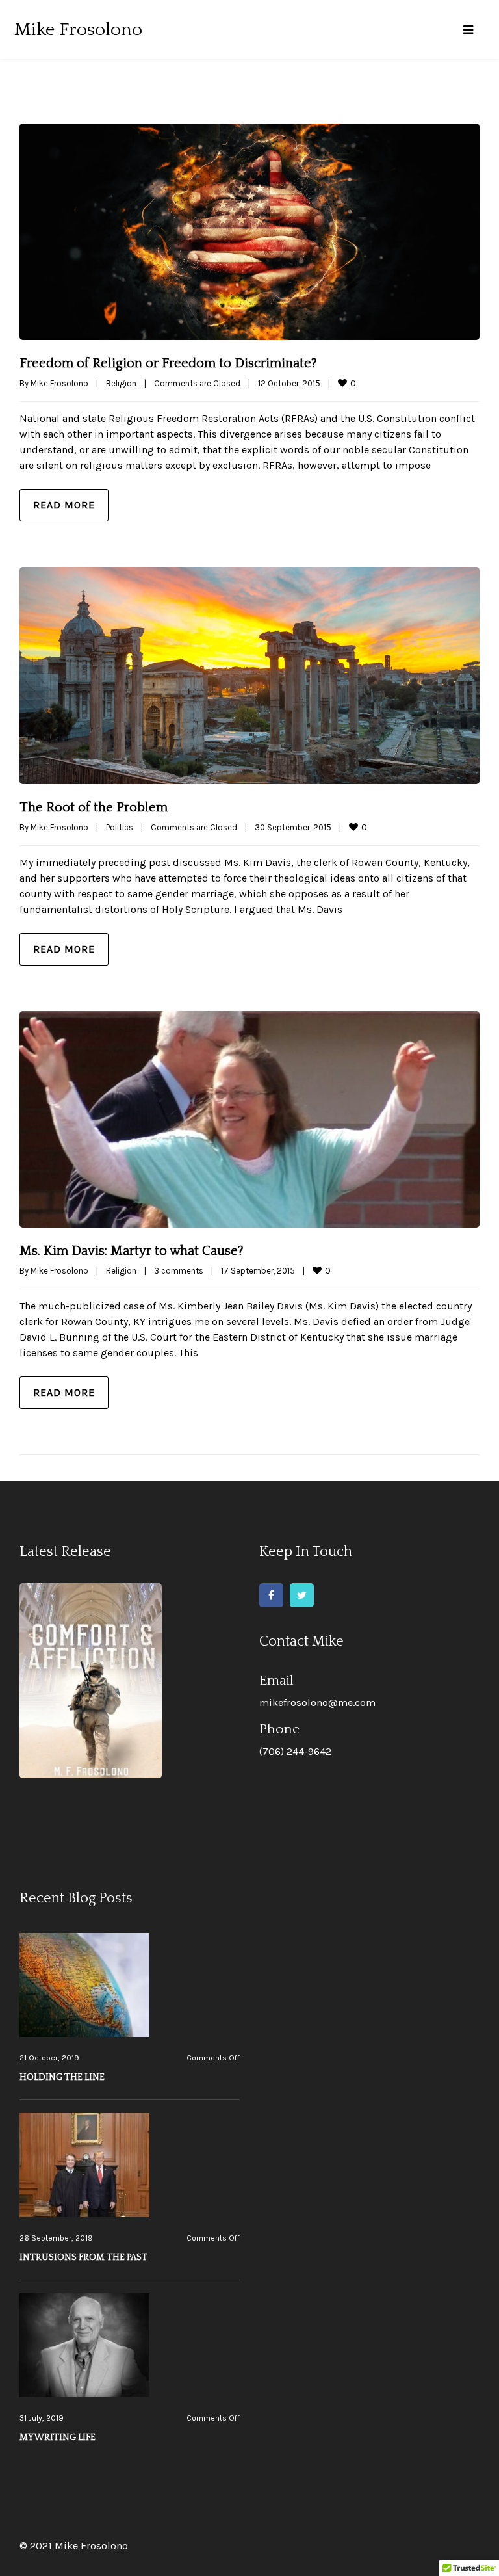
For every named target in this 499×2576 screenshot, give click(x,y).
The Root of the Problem (94, 808)
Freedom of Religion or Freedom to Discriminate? (168, 363)
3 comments (179, 1271)
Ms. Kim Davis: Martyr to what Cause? (132, 1251)
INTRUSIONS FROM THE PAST (83, 2257)
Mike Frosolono (59, 383)
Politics (120, 827)
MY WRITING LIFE (58, 2438)
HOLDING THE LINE (62, 2077)
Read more (64, 505)
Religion (121, 383)
